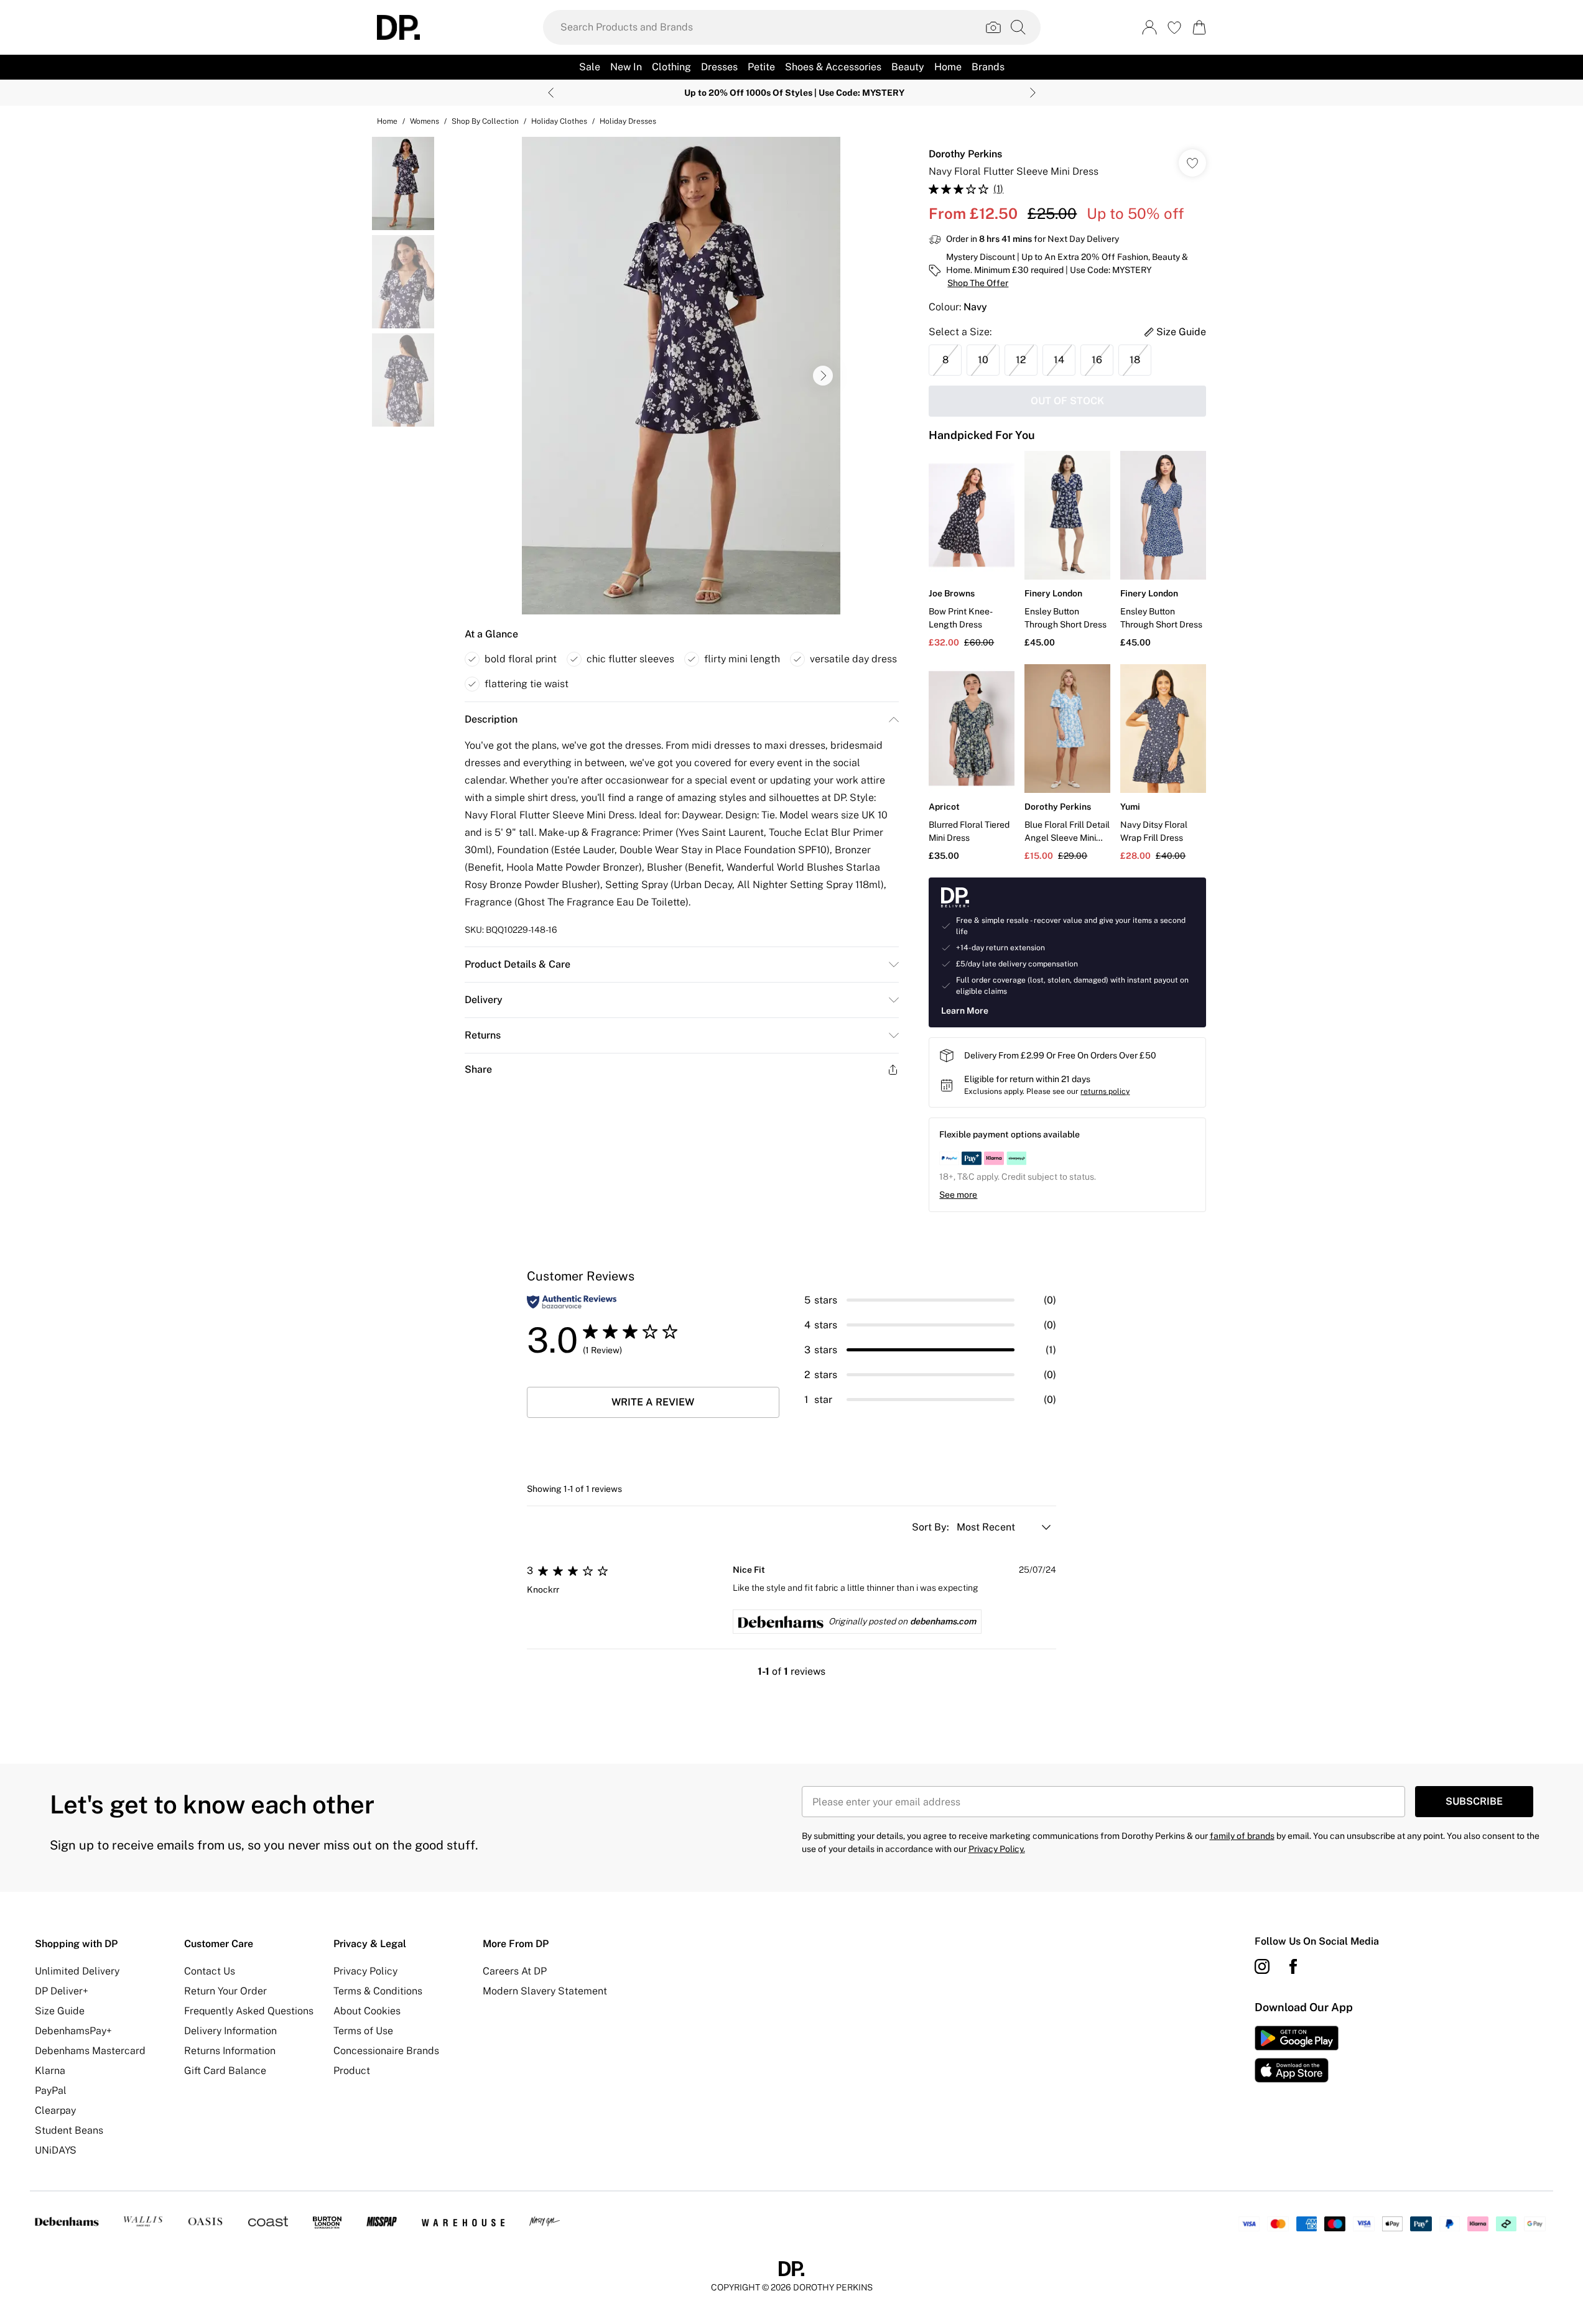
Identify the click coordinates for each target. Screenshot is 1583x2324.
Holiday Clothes (559, 121)
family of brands (1242, 1836)
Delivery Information (230, 2031)
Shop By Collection (485, 121)
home (387, 121)
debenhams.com (943, 1621)
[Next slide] (1033, 93)
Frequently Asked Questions (249, 2011)
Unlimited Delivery (77, 1971)
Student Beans (69, 2130)
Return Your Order (225, 1991)
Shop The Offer (978, 283)
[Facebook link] (1293, 1966)
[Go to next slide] (823, 376)
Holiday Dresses (628, 121)
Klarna (50, 2071)
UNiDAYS (56, 2150)
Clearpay (55, 2110)
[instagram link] (1262, 1966)
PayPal (51, 2090)
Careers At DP (515, 1971)
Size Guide (60, 2011)
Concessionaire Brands (386, 2051)
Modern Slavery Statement (545, 1991)
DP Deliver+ (62, 1991)
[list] (681, 376)
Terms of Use (363, 2031)
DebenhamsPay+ (73, 2031)
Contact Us (210, 1971)
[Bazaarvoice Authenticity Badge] (572, 1302)
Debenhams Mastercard (90, 2051)
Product (352, 2071)
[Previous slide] (551, 93)
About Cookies (367, 2011)
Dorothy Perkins (965, 154)
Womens (425, 121)
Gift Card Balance (225, 2071)
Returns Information (230, 2051)
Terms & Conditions (378, 1991)
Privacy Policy (365, 1971)
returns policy (1105, 1091)
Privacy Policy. (997, 1849)
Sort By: (932, 1527)
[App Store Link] (1297, 2054)
